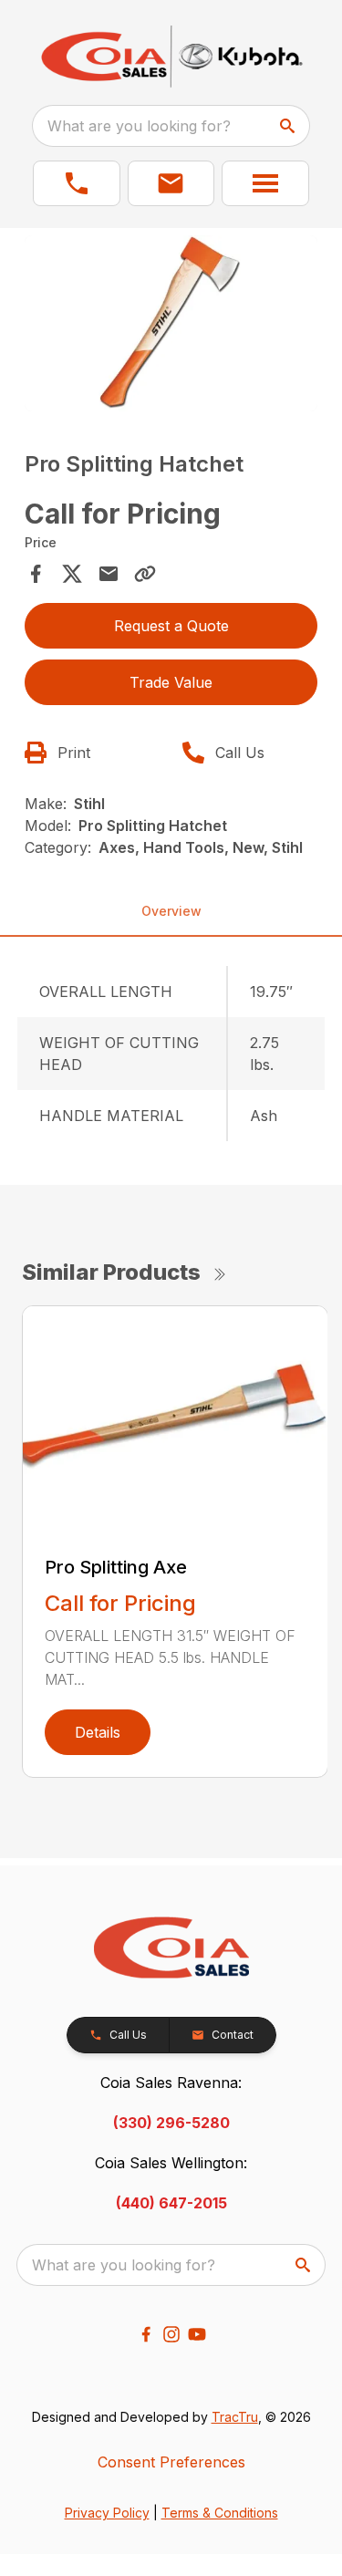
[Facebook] (146, 2334)
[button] (77, 183)
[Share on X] (72, 574)
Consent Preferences (171, 2462)
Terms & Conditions (220, 2513)
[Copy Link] (145, 574)
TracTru (235, 2417)
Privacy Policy (107, 2513)
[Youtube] (197, 2334)
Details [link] (98, 1732)
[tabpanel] (171, 326)
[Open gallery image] (171, 323)
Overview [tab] (171, 911)
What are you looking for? (139, 126)
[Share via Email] (109, 574)
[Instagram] (171, 2334)
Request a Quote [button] (171, 626)
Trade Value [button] (171, 682)
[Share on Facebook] (36, 574)
